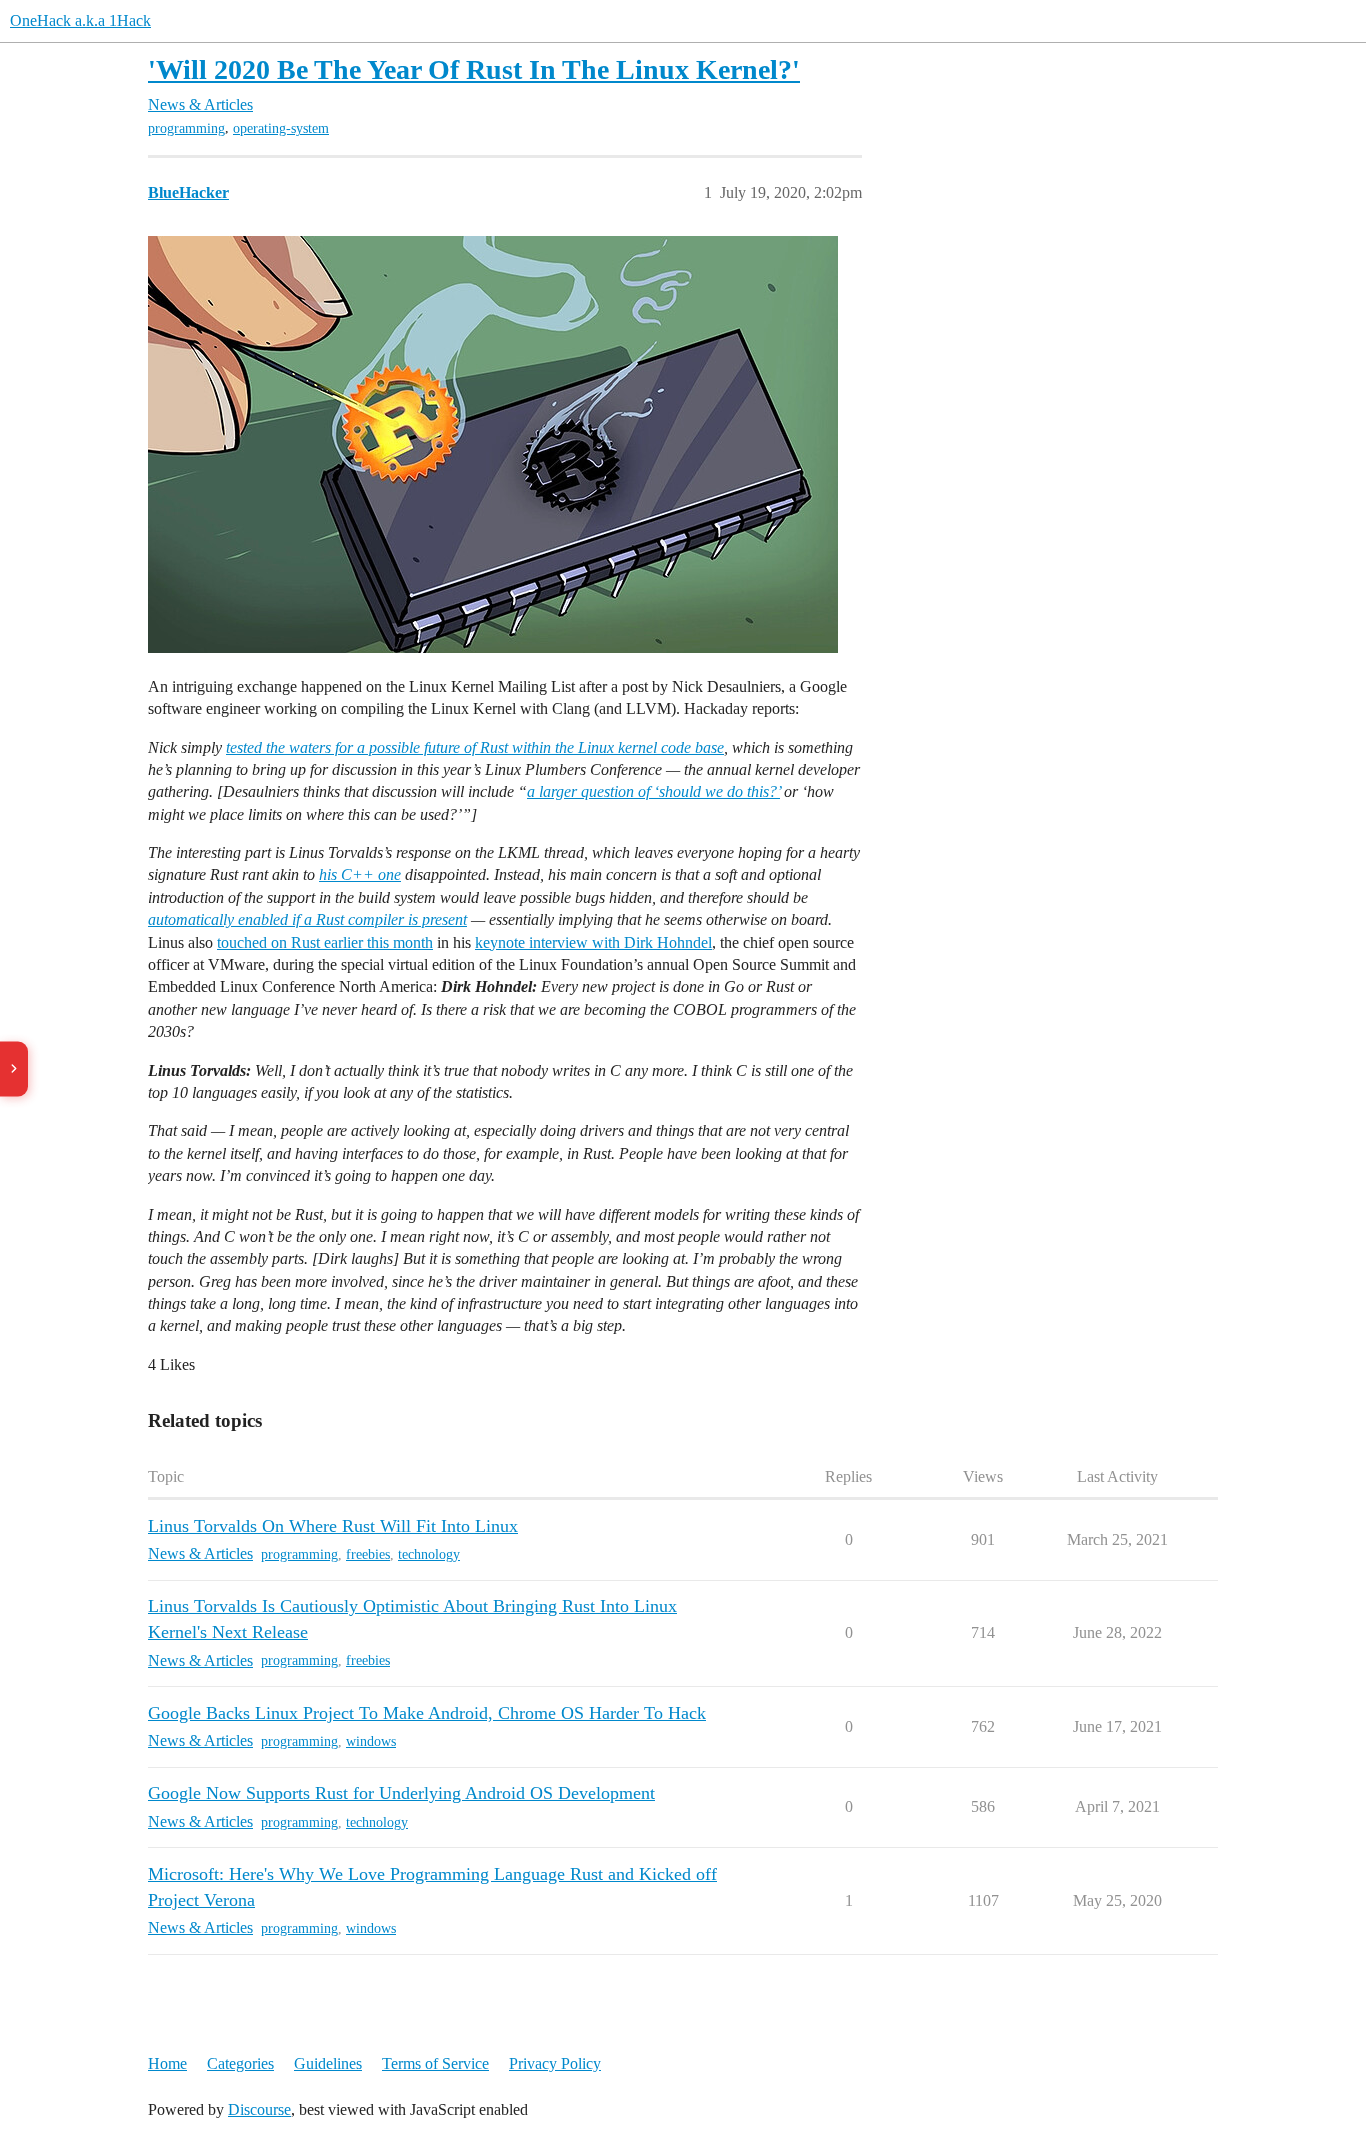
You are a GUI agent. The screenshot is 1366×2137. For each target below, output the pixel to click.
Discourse (259, 2109)
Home (167, 2063)
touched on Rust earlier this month (325, 942)
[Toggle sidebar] (14, 1068)
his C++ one (360, 874)
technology (429, 1554)
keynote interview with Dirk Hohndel (593, 942)
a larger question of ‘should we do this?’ (653, 791)
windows (371, 1741)
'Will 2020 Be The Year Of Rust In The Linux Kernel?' (474, 69)
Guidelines (328, 2063)
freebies (368, 1554)
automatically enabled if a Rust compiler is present (307, 919)
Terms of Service (435, 2063)
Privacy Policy (555, 2063)
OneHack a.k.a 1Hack (80, 20)
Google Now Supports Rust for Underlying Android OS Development (401, 1793)
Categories (240, 2063)
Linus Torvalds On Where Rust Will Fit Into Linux (333, 1526)
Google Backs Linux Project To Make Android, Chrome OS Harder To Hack (427, 1713)
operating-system (281, 128)
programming (186, 128)
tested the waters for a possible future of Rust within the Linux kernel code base (475, 747)
